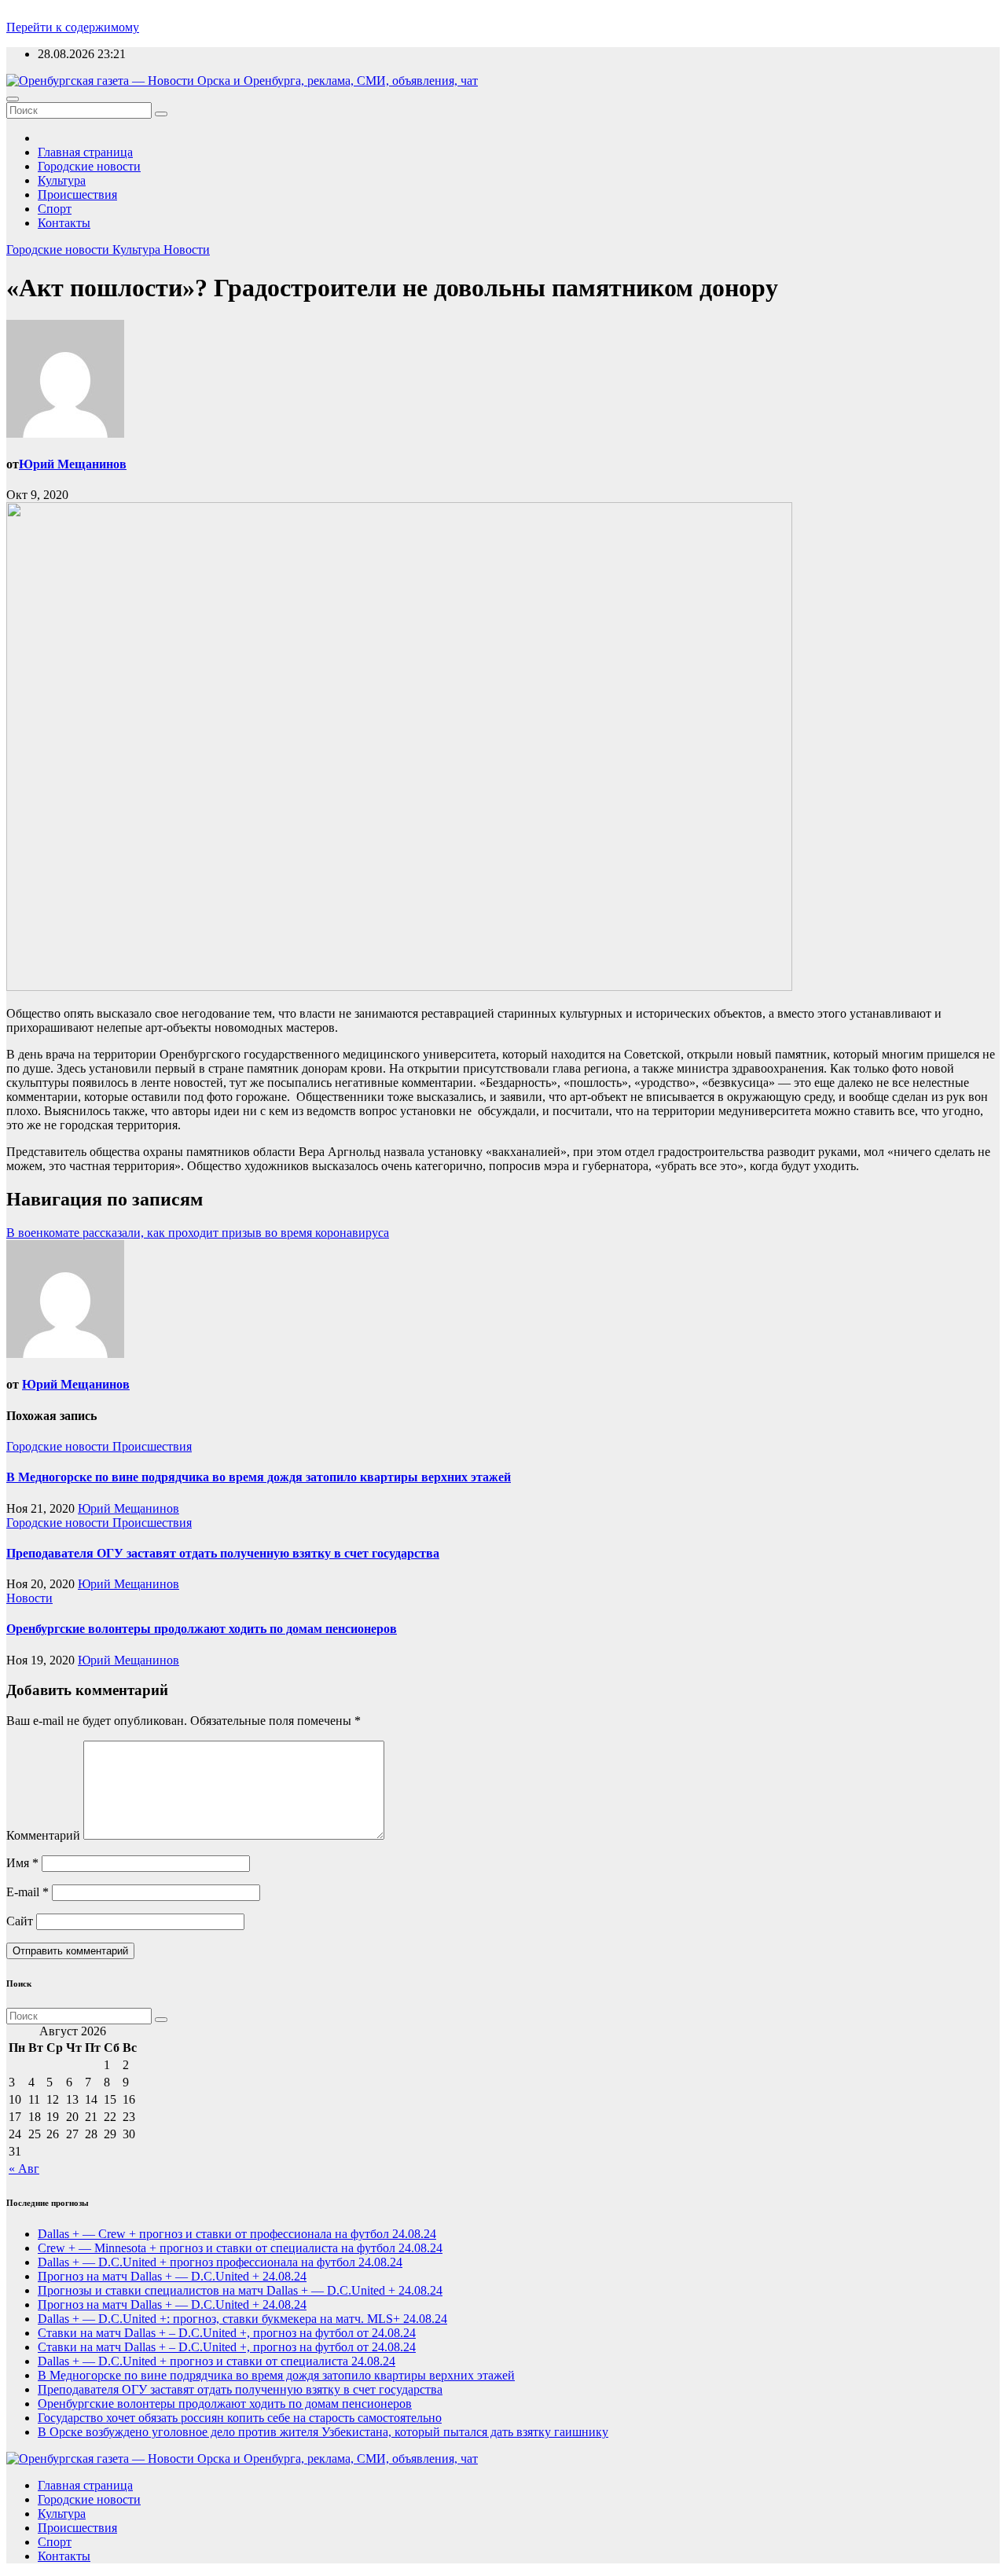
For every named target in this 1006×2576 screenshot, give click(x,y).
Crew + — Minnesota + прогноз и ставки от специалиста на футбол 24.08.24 (240, 2248)
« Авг (24, 2169)
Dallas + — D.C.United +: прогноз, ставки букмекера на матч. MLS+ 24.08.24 (242, 2319)
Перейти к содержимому (73, 27)
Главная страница (85, 152)
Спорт (55, 209)
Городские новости (89, 166)
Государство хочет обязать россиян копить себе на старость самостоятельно (240, 2418)
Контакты (64, 223)
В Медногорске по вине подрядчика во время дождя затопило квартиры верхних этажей (259, 1477)
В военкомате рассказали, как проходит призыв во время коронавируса (198, 1233)
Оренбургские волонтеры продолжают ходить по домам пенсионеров (202, 1629)
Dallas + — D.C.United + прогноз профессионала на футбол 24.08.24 (220, 2262)
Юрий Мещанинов (73, 464)
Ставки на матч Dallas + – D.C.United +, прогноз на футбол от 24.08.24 (227, 2333)
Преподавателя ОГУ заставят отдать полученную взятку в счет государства (223, 1553)
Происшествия (77, 194)
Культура (62, 180)
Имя (22, 1863)
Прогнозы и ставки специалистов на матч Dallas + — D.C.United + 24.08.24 (240, 2290)
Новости (187, 250)
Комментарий (43, 1835)
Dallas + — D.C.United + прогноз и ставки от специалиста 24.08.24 (217, 2361)
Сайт (20, 1921)
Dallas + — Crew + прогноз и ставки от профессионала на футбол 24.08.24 (237, 2234)
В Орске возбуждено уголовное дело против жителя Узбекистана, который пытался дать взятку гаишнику (323, 2432)
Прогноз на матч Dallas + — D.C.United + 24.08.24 (172, 2276)
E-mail (28, 1892)
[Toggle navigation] (13, 99)
